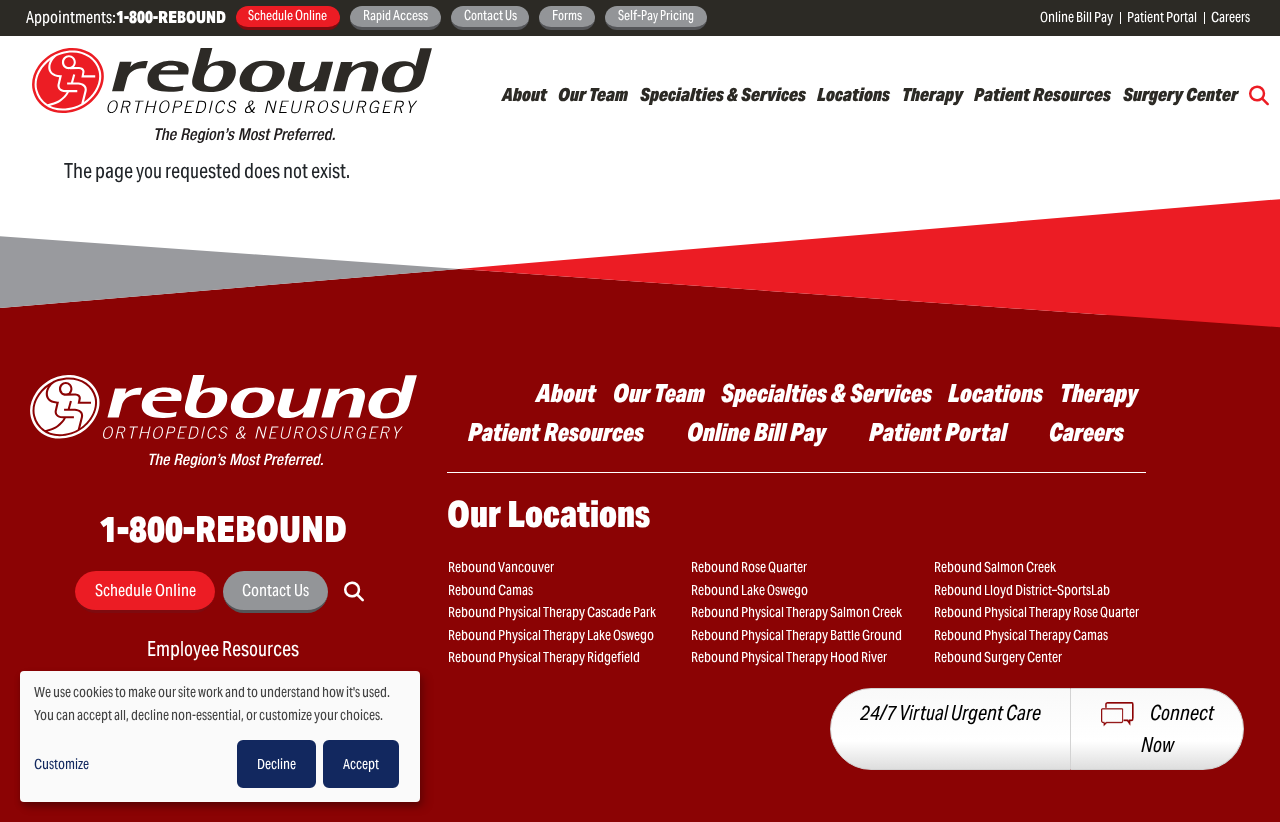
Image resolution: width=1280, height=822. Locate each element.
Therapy (932, 94)
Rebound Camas (490, 590)
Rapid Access (395, 15)
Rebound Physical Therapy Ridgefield (544, 657)
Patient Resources (1042, 94)
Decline (276, 764)
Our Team (593, 94)
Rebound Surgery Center (998, 657)
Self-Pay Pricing (656, 15)
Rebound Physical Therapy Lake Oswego (551, 635)
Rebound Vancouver (501, 567)
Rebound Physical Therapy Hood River (789, 657)
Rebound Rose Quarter (749, 567)
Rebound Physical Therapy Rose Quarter (1036, 612)
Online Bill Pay (1076, 17)
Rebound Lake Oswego (749, 590)
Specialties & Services (723, 94)
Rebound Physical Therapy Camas (1021, 635)
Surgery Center (1180, 94)
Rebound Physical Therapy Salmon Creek (796, 612)
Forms (567, 15)
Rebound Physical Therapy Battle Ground (796, 635)
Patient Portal (1162, 17)
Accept (361, 764)
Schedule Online (287, 15)
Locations (853, 94)
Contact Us (490, 15)
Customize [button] (61, 764)
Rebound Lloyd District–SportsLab (1022, 590)
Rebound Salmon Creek (995, 567)
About (524, 94)
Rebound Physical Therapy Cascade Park (552, 612)
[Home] (232, 96)
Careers (1230, 17)
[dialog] (220, 736)
